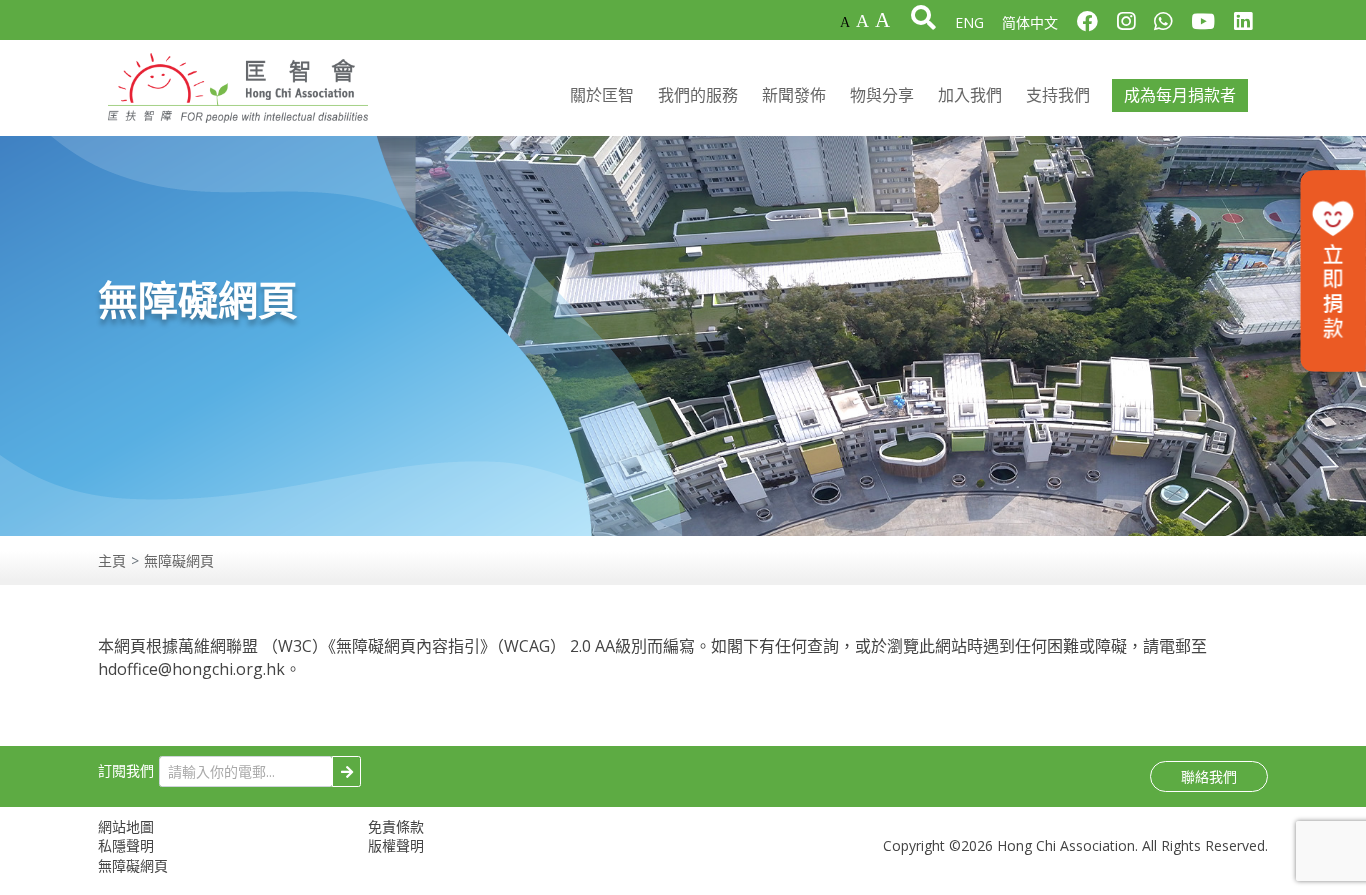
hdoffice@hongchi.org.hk (191, 669)
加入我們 (970, 95)
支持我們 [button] (1058, 95)
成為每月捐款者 (1180, 95)
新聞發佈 (794, 95)
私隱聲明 (126, 845)
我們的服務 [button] (698, 95)
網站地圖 (126, 826)
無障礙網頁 (133, 865)
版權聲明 (396, 845)
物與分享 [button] (882, 95)
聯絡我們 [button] (1209, 776)
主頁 (112, 560)
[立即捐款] (1333, 271)
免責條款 (396, 826)
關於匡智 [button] (602, 95)
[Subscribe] (346, 771)
